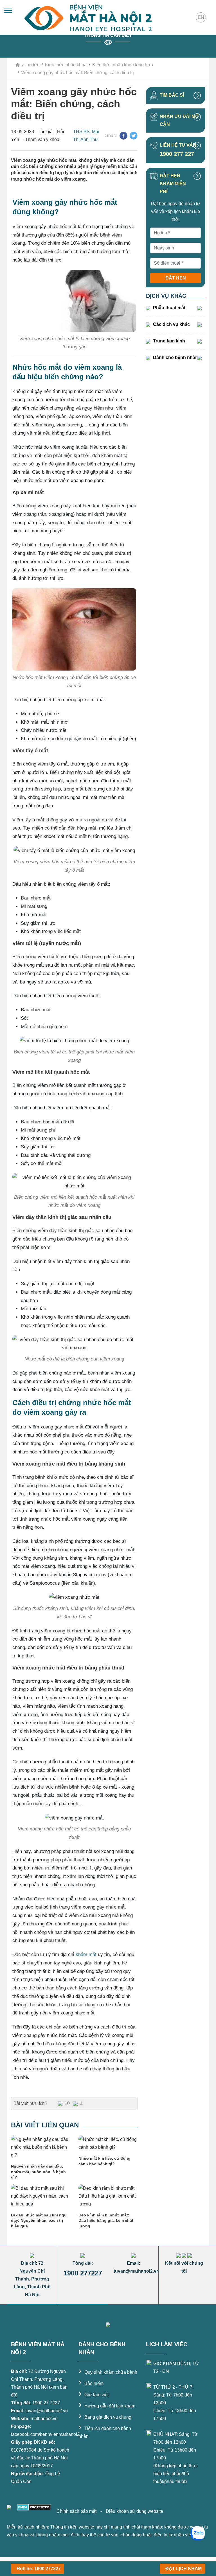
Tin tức (32, 65)
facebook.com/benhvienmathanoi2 (45, 2434)
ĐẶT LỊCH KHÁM (184, 2569)
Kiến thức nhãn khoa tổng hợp (123, 65)
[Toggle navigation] (8, 10)
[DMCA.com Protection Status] (33, 2507)
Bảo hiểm (91, 2383)
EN (201, 17)
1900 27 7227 (46, 2403)
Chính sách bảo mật (77, 2511)
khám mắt (86, 1954)
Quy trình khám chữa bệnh (108, 2372)
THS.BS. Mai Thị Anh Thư (86, 136)
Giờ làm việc (94, 2395)
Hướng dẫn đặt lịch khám (107, 2406)
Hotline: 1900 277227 (39, 2569)
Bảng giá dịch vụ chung (105, 2417)
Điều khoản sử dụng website (134, 2511)
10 (67, 2103)
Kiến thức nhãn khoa (66, 65)
